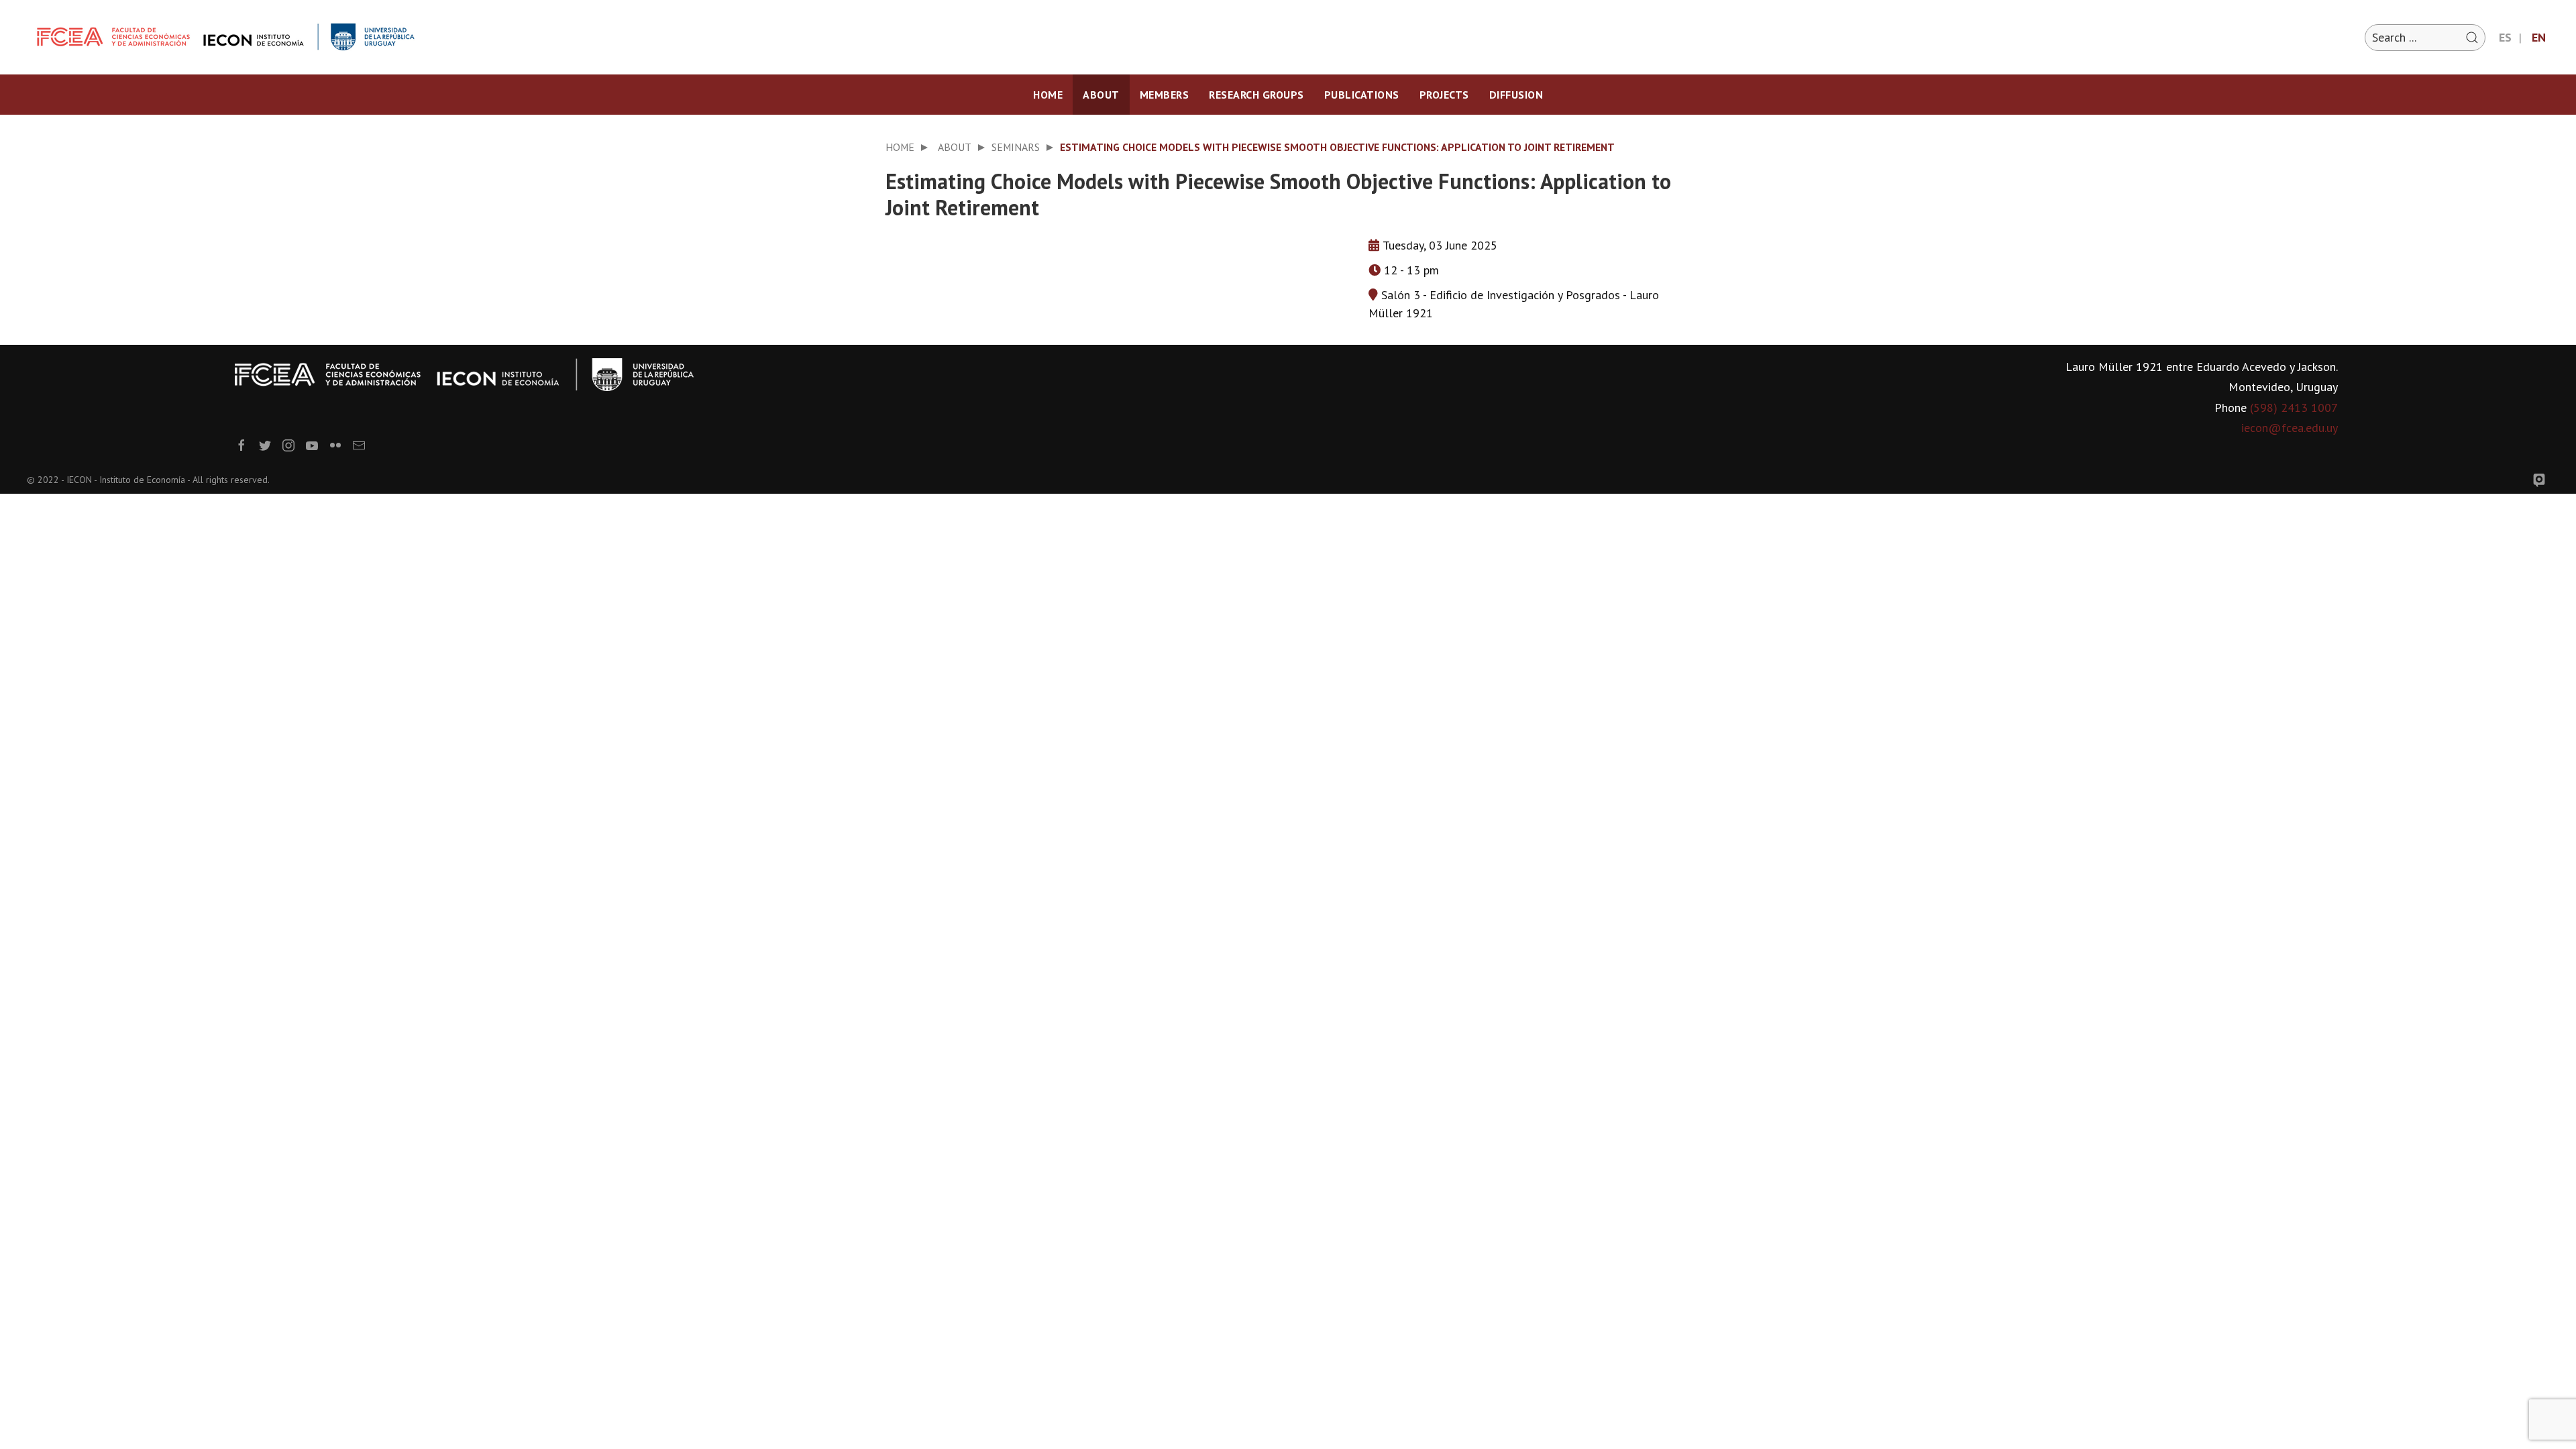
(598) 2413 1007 (2294, 408)
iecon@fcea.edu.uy (2290, 428)
